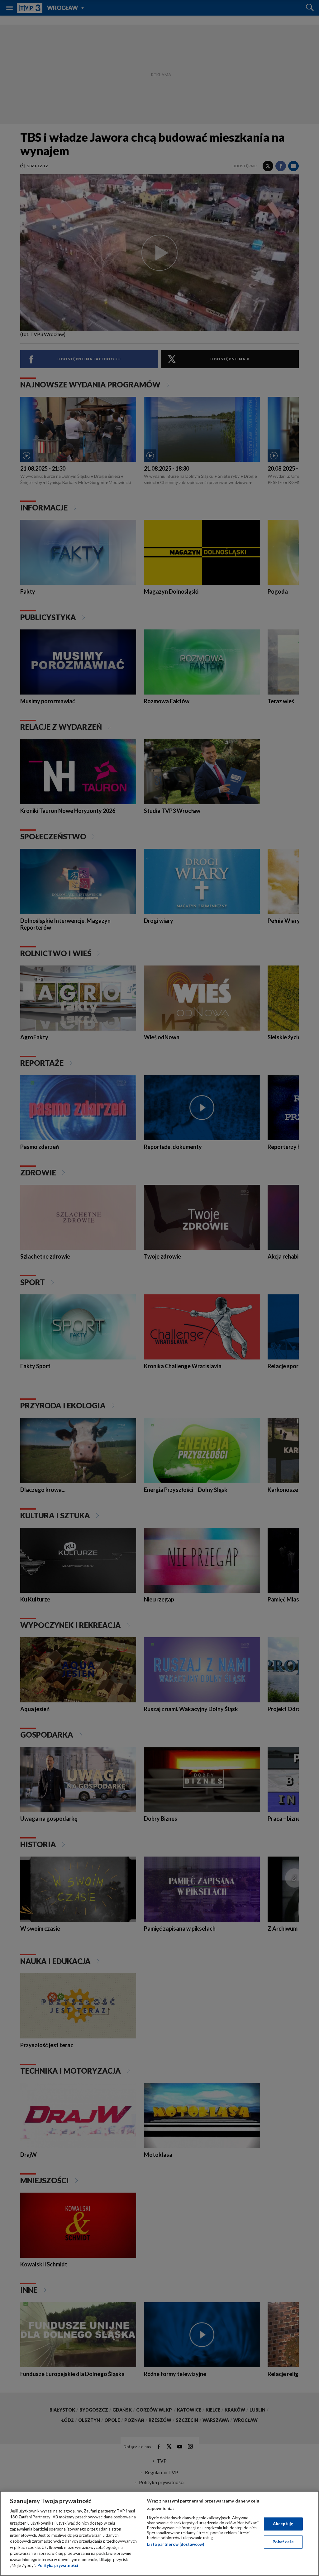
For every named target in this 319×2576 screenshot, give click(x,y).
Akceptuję (283, 2524)
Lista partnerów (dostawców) (176, 2544)
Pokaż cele (283, 2542)
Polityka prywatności (58, 2565)
